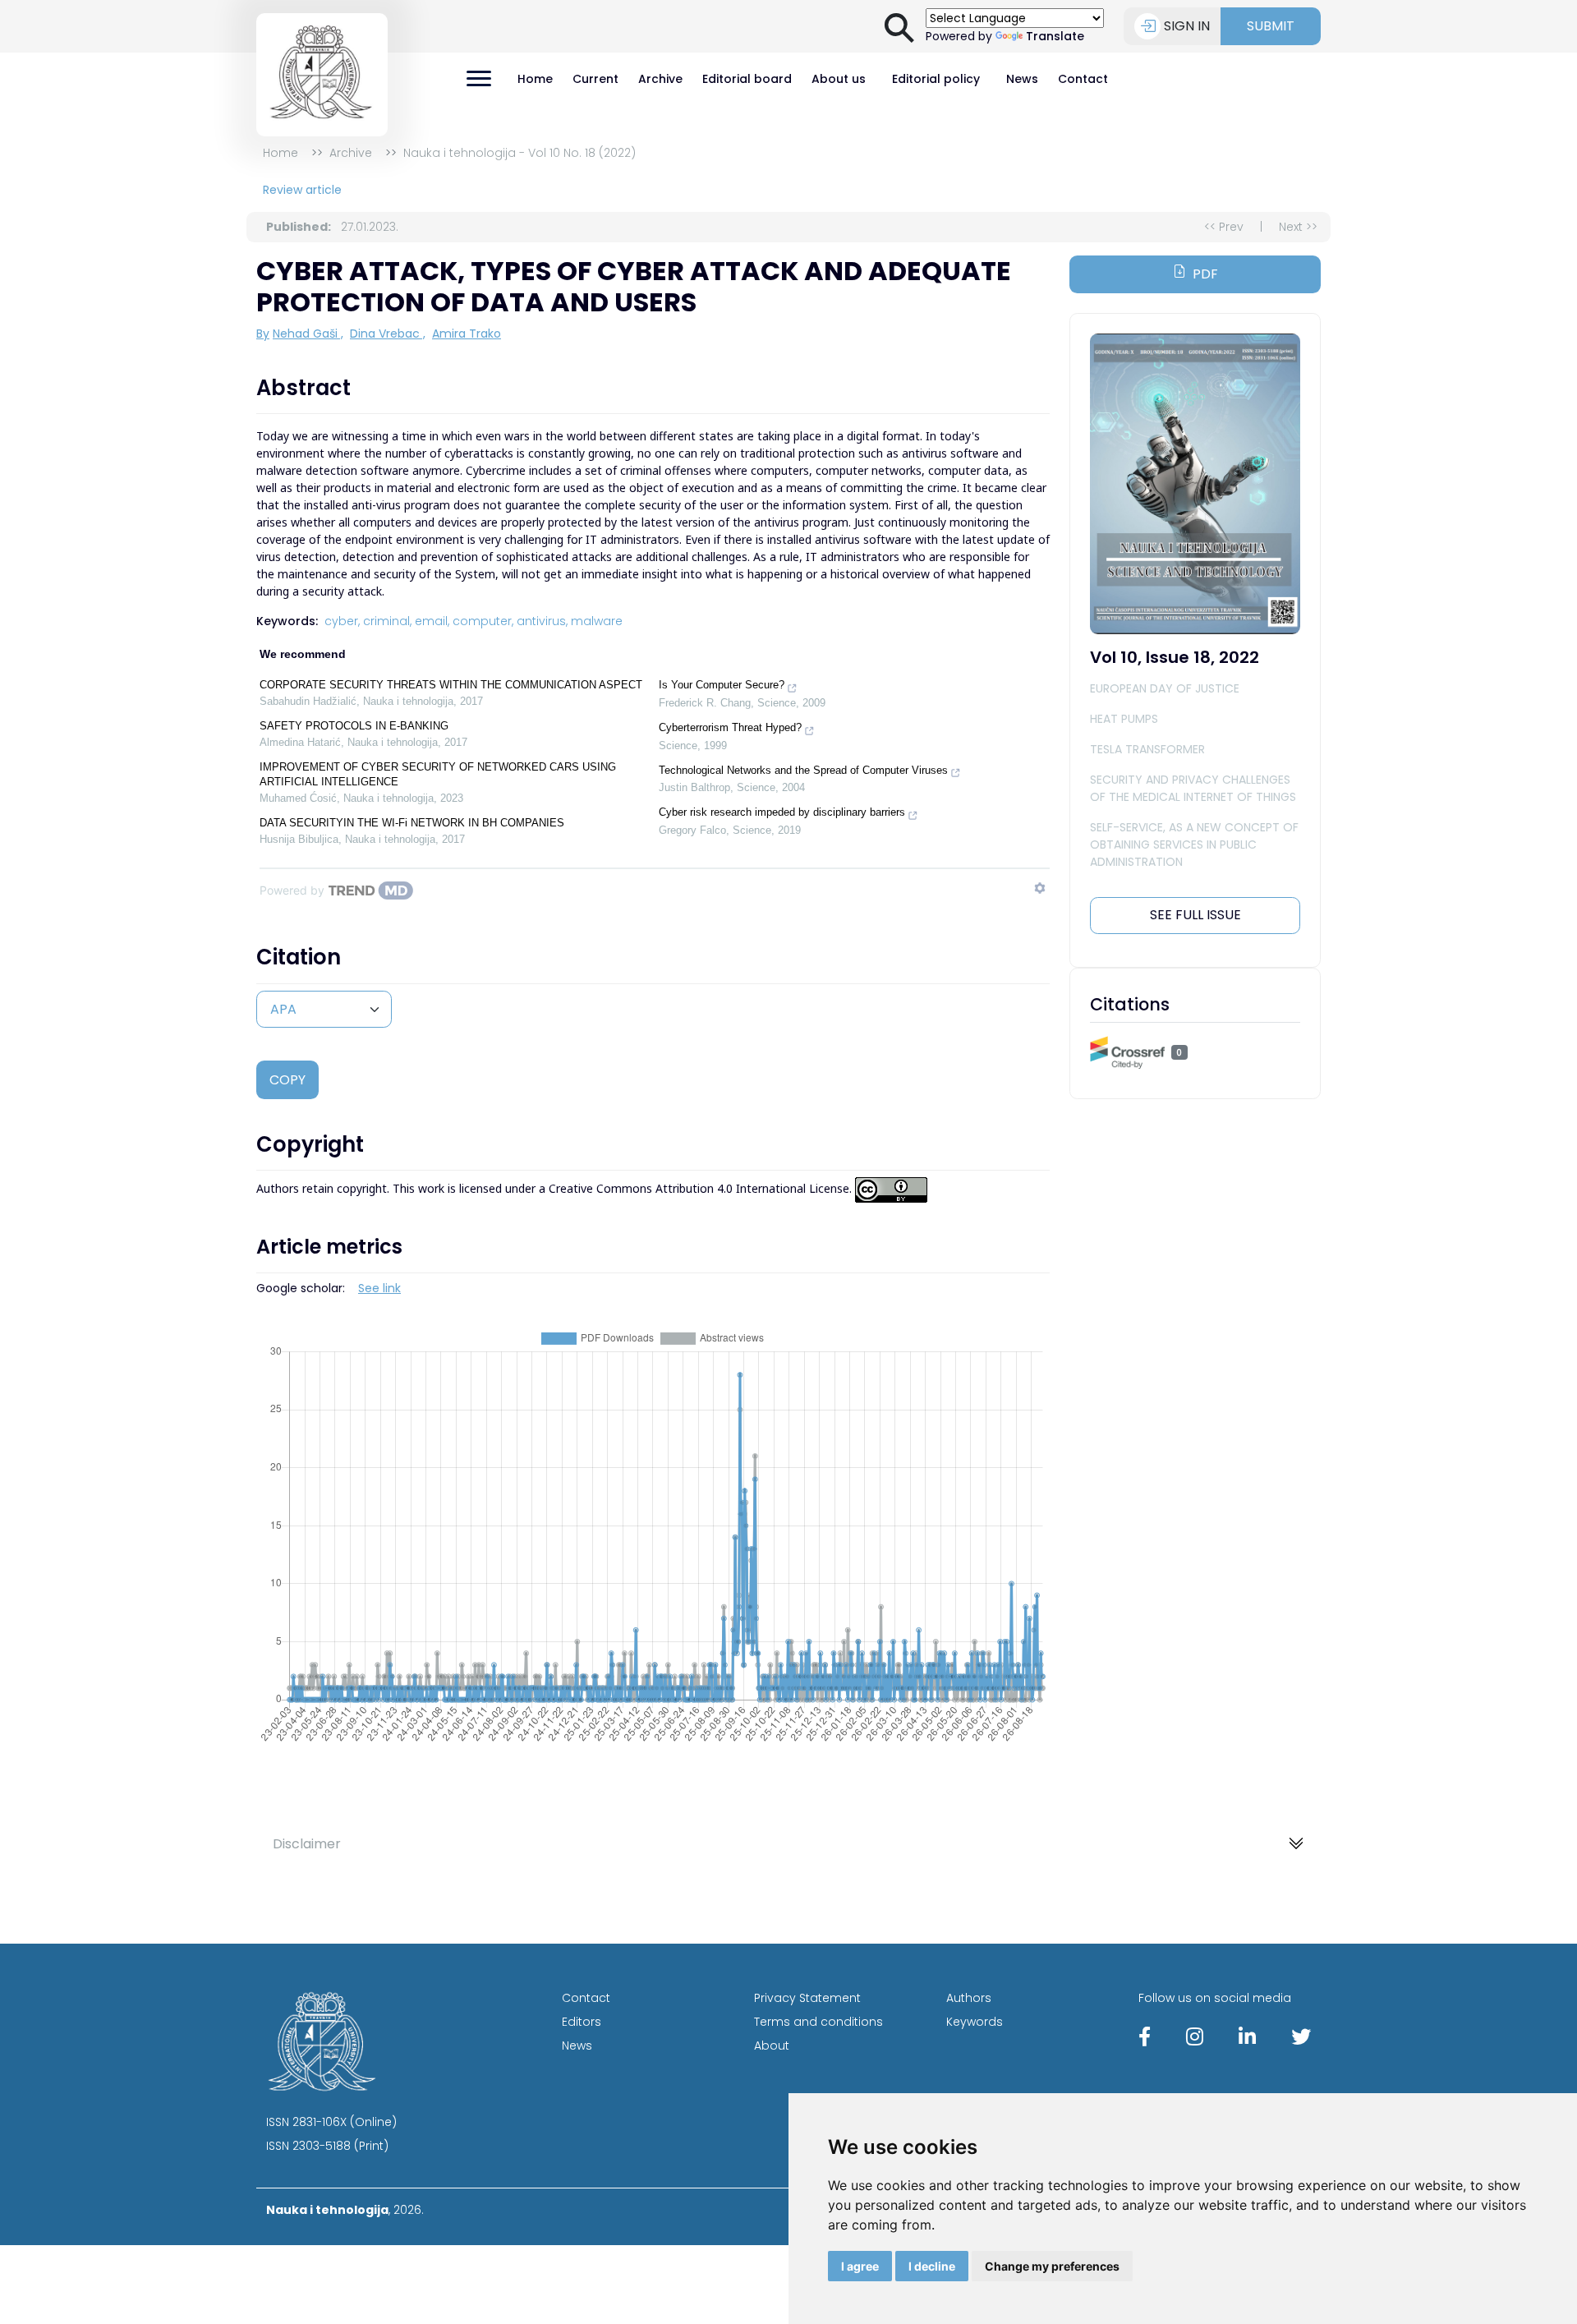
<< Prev (1224, 227)
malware (597, 621)
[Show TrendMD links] (1040, 888)
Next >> (1298, 227)
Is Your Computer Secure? (722, 685)
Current (595, 79)
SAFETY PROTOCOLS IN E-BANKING (354, 726)
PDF (1205, 274)
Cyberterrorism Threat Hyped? (730, 727)
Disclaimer (307, 1844)
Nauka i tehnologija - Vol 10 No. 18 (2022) (520, 153)
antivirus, (542, 621)
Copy (287, 1080)
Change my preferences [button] (1052, 2266)
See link (379, 1288)
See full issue (1195, 915)
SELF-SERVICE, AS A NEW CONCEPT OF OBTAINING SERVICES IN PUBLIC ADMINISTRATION (1194, 844)
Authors (969, 1998)
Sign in (1187, 26)
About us (839, 79)
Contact (1083, 79)
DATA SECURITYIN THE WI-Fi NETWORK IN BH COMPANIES (412, 823)
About (772, 2046)
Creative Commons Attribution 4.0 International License (699, 1189)
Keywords (975, 2022)
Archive (660, 79)
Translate (1055, 36)
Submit (1271, 26)
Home (535, 79)
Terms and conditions (818, 2022)
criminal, (387, 621)
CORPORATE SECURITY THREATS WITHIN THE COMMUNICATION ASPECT (451, 685)
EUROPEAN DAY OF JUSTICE (1165, 688)
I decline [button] (932, 2266)
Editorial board (747, 79)
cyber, (342, 621)
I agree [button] (860, 2266)
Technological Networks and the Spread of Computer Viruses (803, 770)
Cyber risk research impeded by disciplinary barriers (782, 812)
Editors (582, 2022)
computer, (483, 621)
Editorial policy (936, 79)
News (1022, 79)
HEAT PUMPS (1124, 719)
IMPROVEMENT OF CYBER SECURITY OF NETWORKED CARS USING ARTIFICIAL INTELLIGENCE (438, 774)
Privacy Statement (807, 1998)
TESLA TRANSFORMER (1147, 749)
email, (432, 621)
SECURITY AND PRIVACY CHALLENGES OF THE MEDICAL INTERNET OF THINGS (1193, 788)
